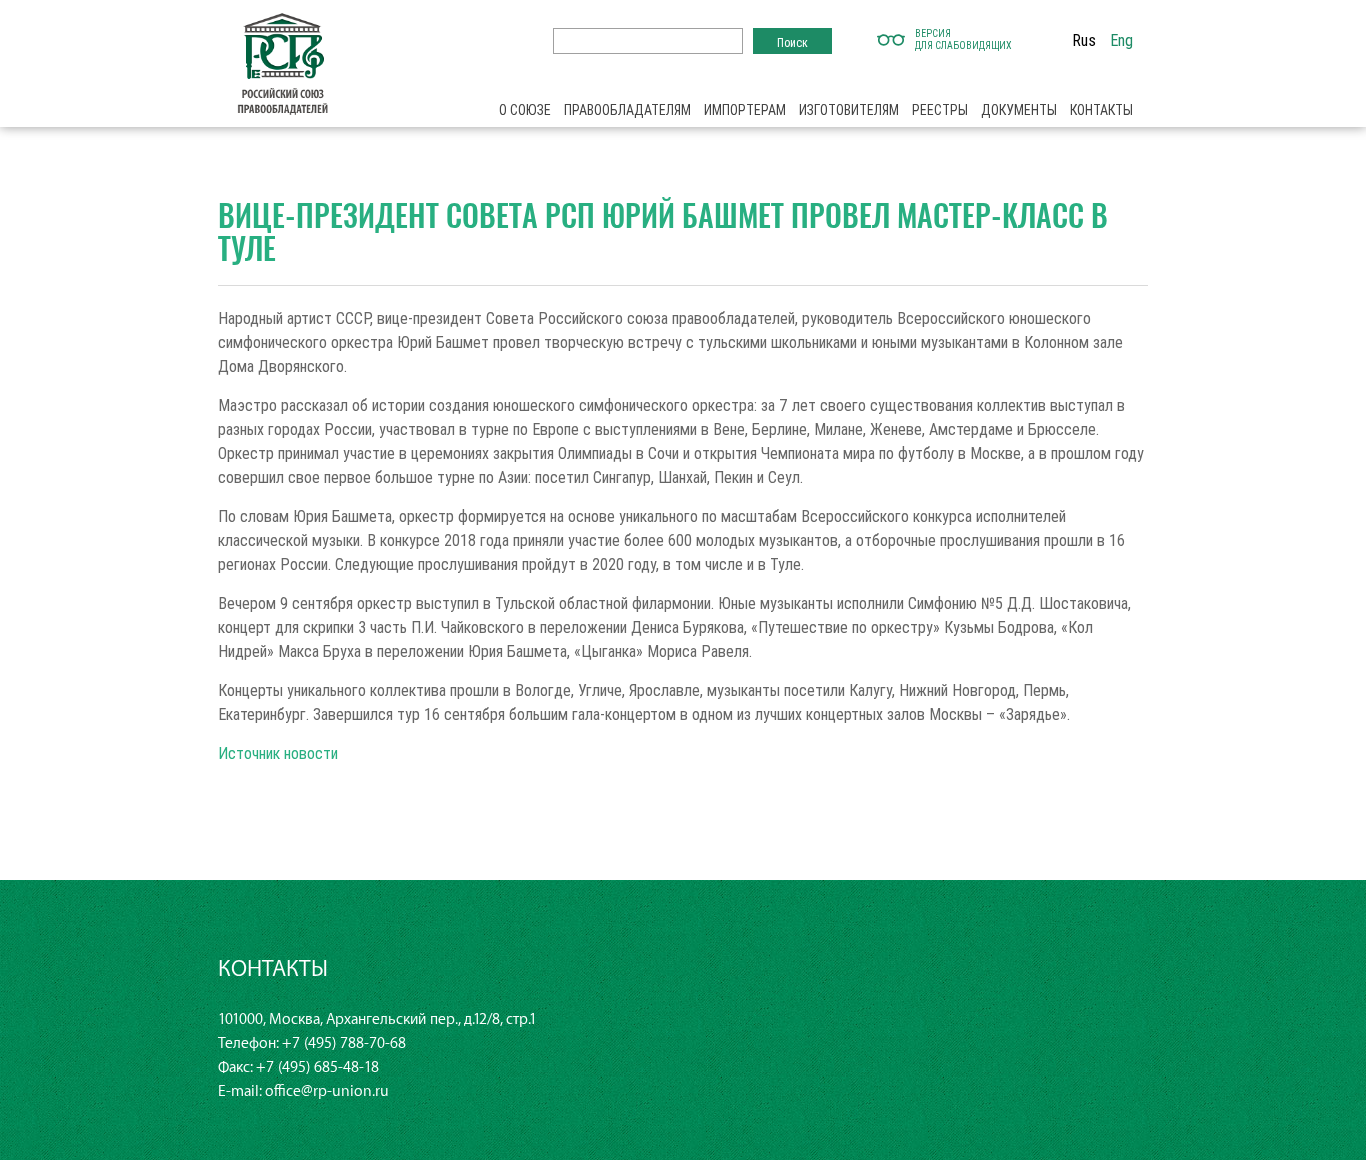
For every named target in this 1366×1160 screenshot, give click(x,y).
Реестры (940, 110)
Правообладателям (627, 110)
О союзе (525, 110)
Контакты (1101, 110)
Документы (1019, 110)
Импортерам (745, 110)
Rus (1084, 40)
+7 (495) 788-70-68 (344, 1043)
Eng (1121, 40)
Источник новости (278, 753)
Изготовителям (849, 110)
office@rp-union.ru (327, 1091)
